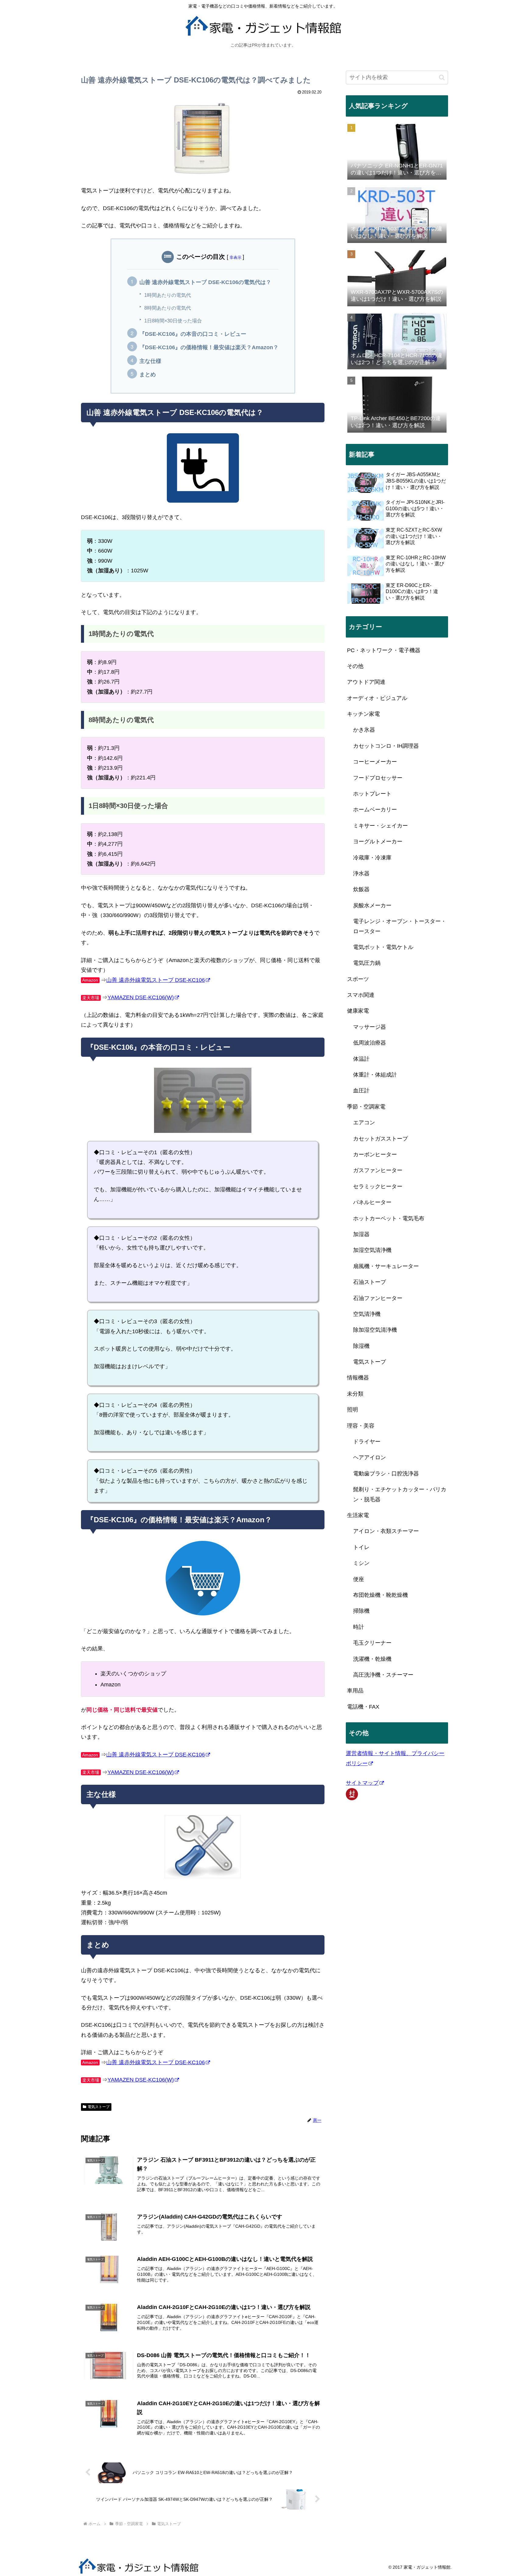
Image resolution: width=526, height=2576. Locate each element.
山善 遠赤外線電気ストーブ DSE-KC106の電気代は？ (205, 282)
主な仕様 (150, 361)
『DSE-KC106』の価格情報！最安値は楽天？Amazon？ (209, 347)
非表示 (235, 257)
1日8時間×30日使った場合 (173, 321)
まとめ (148, 374)
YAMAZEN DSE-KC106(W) (141, 997)
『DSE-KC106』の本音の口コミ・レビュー (193, 334)
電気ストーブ (99, 2107)
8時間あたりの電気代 (168, 308)
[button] (442, 77)
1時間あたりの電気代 (168, 295)
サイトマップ (362, 1783)
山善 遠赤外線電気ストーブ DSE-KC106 (156, 980)
